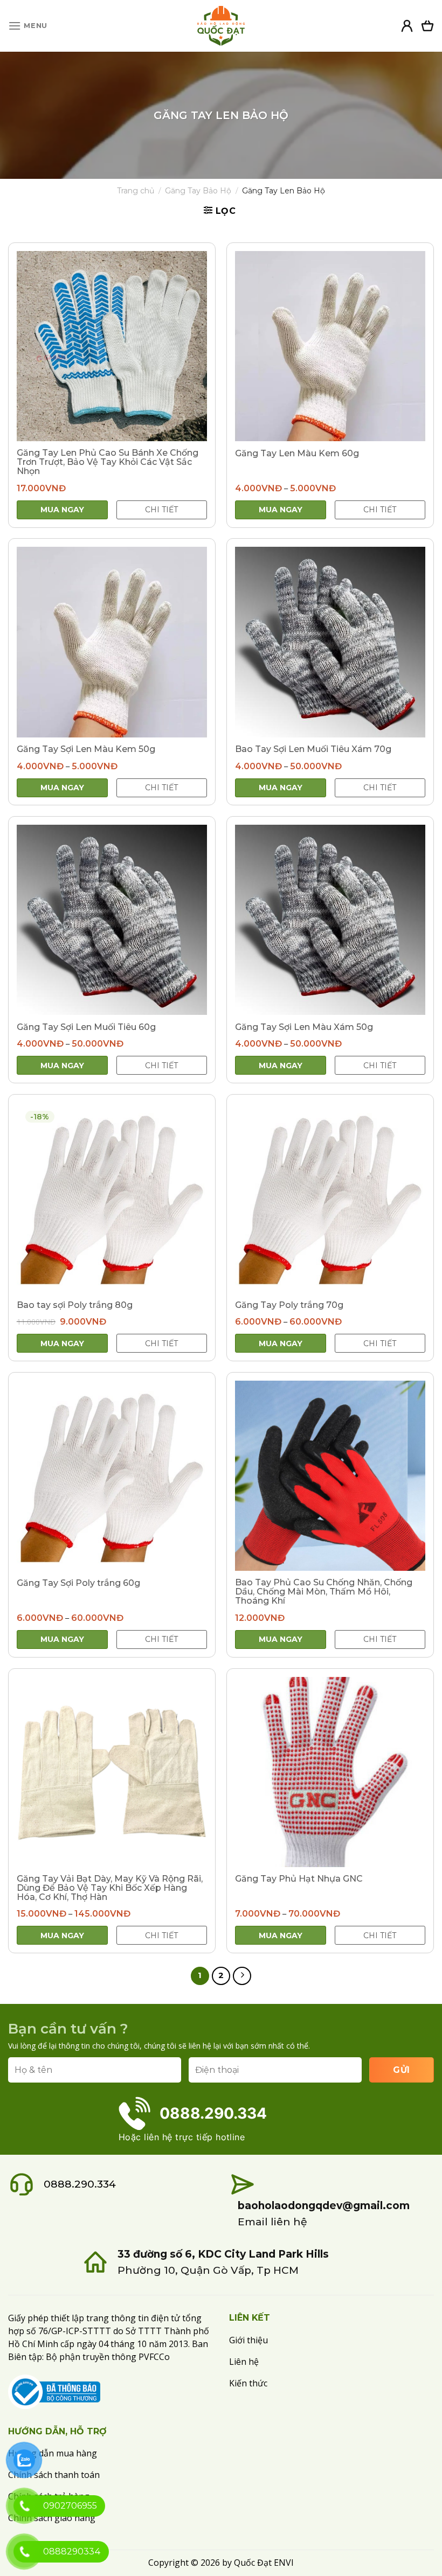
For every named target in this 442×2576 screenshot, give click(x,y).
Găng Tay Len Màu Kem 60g (297, 453)
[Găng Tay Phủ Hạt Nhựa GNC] (330, 1772)
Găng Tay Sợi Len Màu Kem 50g (86, 749)
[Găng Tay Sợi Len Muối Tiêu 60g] (112, 920)
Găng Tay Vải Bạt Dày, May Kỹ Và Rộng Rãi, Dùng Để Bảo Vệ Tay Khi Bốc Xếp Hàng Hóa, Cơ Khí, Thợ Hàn (110, 1888)
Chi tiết (161, 510)
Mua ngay (62, 510)
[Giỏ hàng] (427, 26)
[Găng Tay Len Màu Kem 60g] (330, 346)
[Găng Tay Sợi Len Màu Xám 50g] (330, 920)
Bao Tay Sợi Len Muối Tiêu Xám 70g (313, 749)
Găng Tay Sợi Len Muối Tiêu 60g (86, 1027)
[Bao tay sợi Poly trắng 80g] (112, 1198)
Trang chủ (136, 191)
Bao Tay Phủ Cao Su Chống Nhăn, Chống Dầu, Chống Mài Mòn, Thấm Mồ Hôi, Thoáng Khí (324, 1592)
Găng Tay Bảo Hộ (198, 191)
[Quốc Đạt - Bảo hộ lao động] (221, 26)
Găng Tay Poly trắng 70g (289, 1305)
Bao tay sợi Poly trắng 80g (75, 1305)
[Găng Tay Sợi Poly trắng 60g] (112, 1476)
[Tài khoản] (407, 26)
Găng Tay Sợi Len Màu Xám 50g (304, 1027)
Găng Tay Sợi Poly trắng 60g (78, 1583)
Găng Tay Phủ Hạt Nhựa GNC (299, 1879)
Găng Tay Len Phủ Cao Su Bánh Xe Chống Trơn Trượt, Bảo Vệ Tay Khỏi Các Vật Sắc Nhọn (108, 462)
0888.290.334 (80, 2184)
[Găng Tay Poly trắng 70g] (330, 1198)
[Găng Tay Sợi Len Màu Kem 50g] (112, 642)
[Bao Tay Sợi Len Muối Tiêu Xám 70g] (330, 642)
